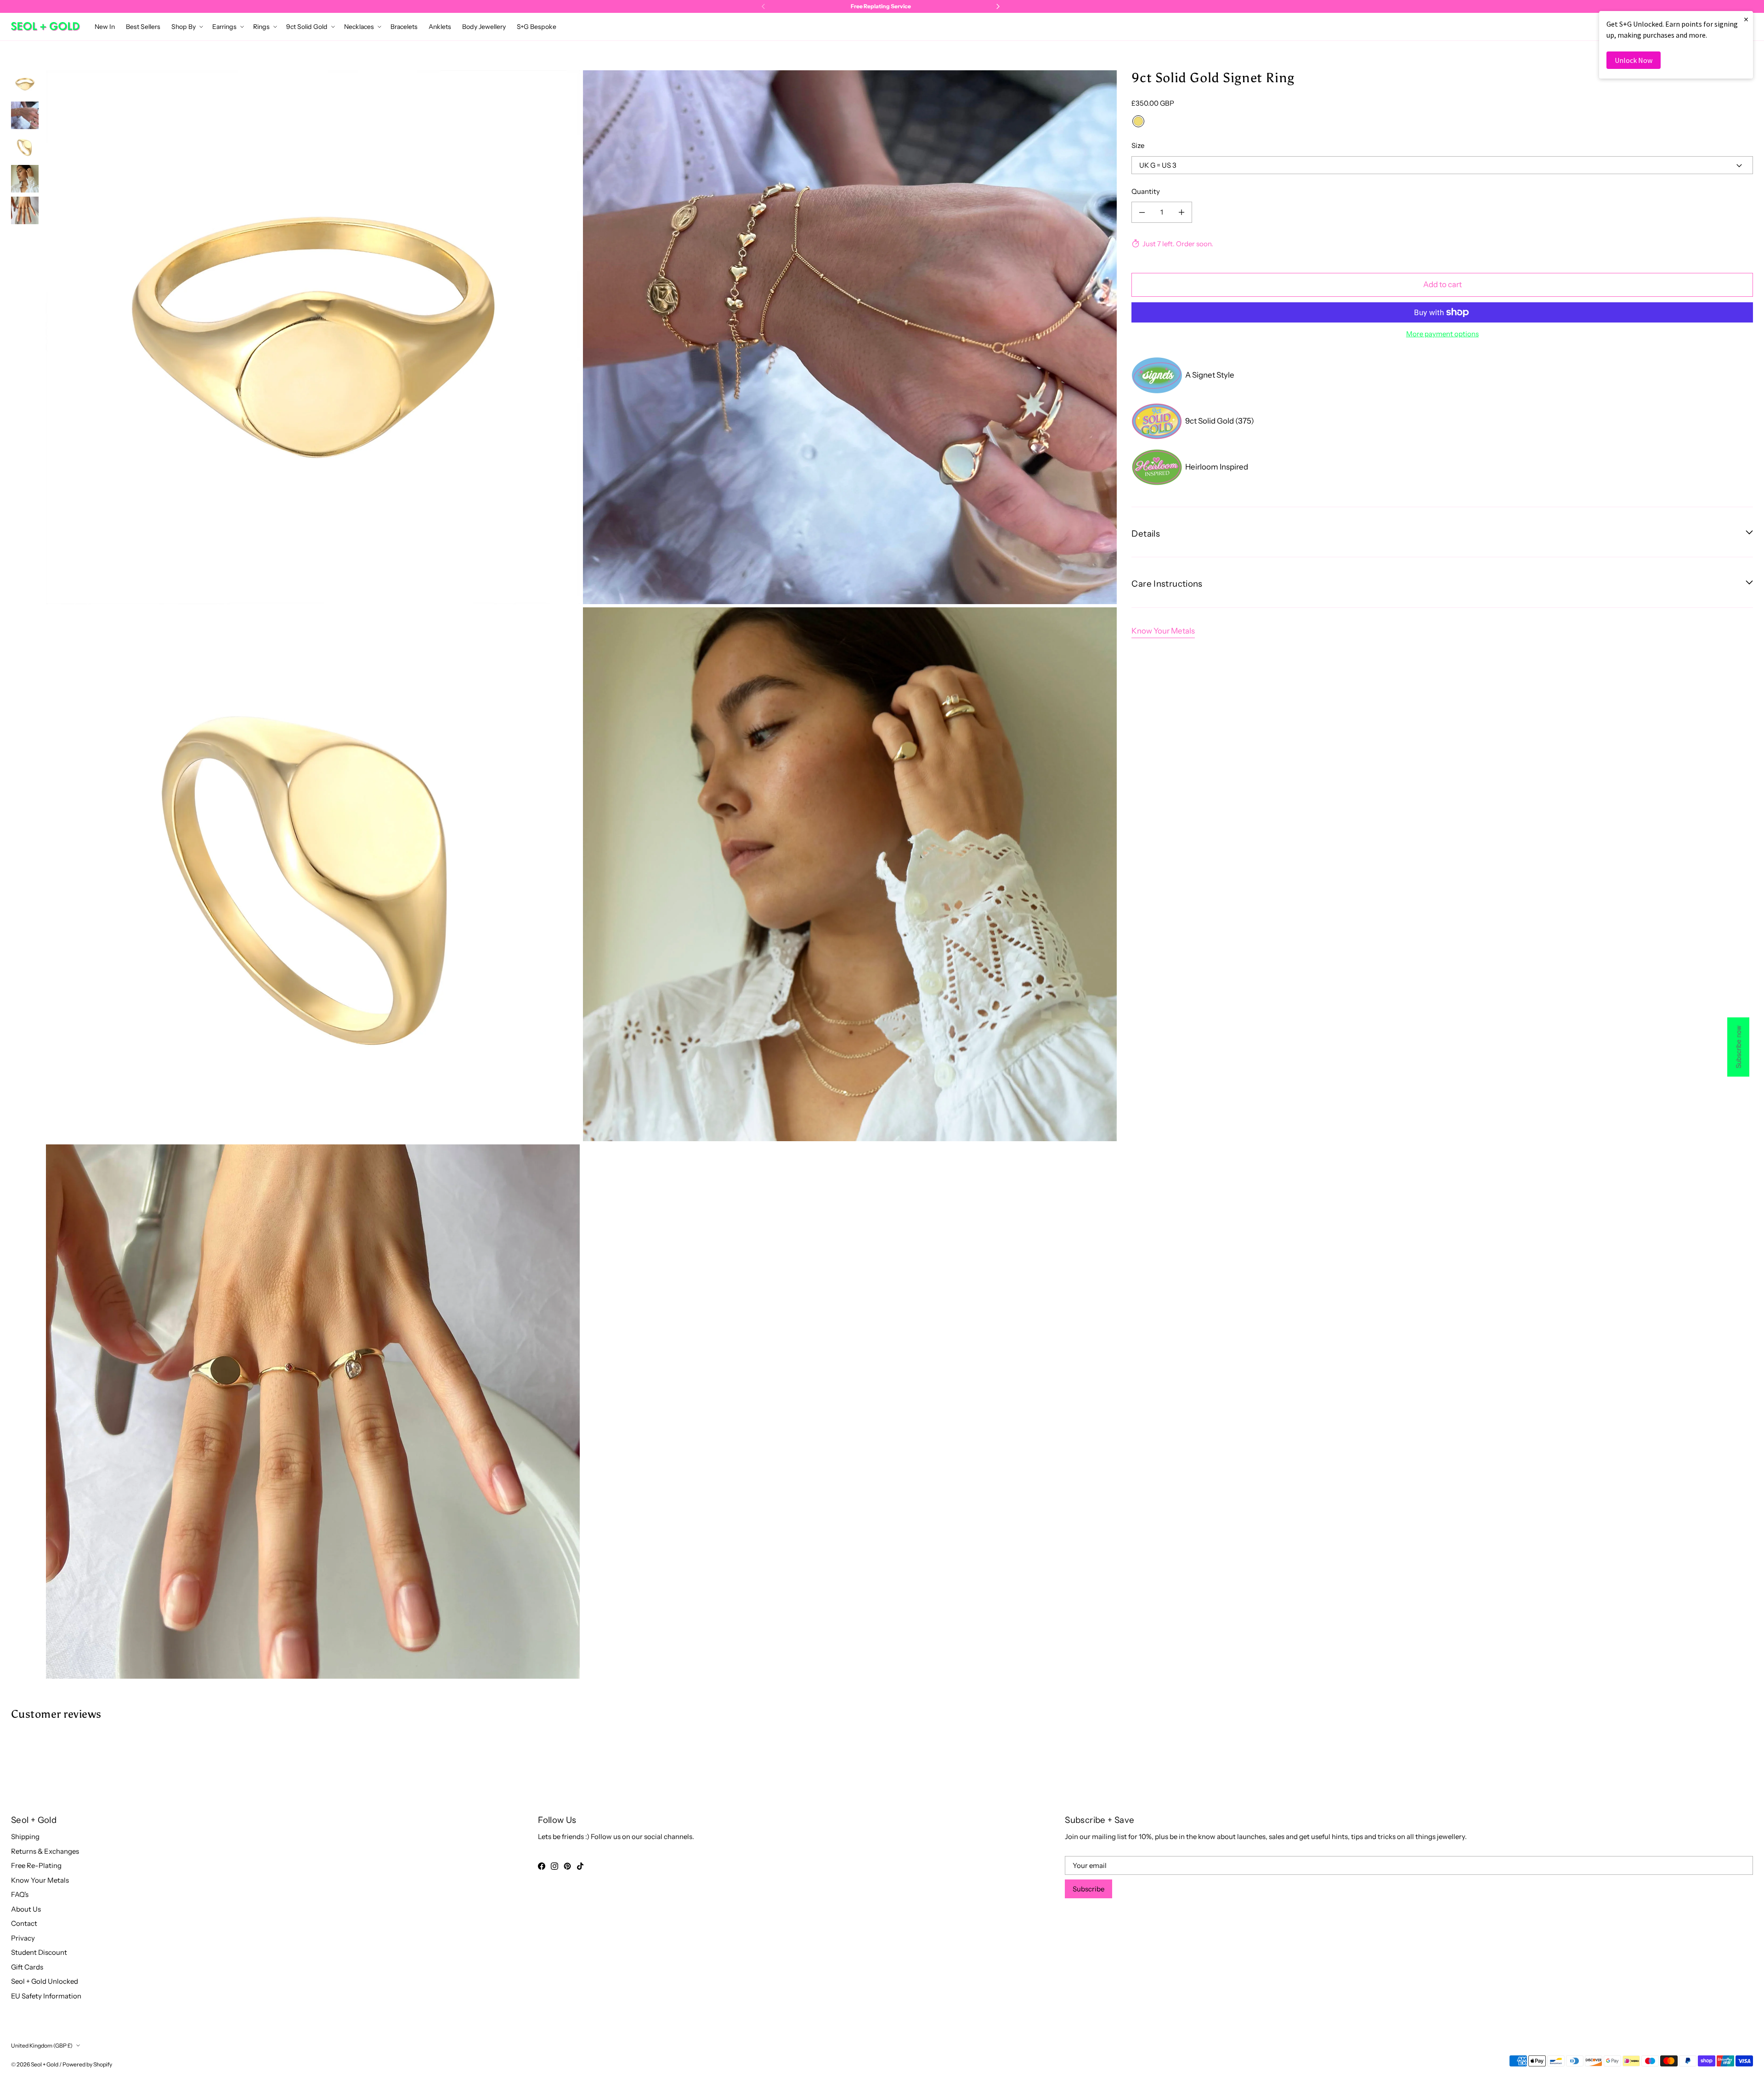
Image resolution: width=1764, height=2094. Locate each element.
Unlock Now (1634, 60)
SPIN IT (991, 1095)
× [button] (1746, 19)
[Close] (1036, 935)
